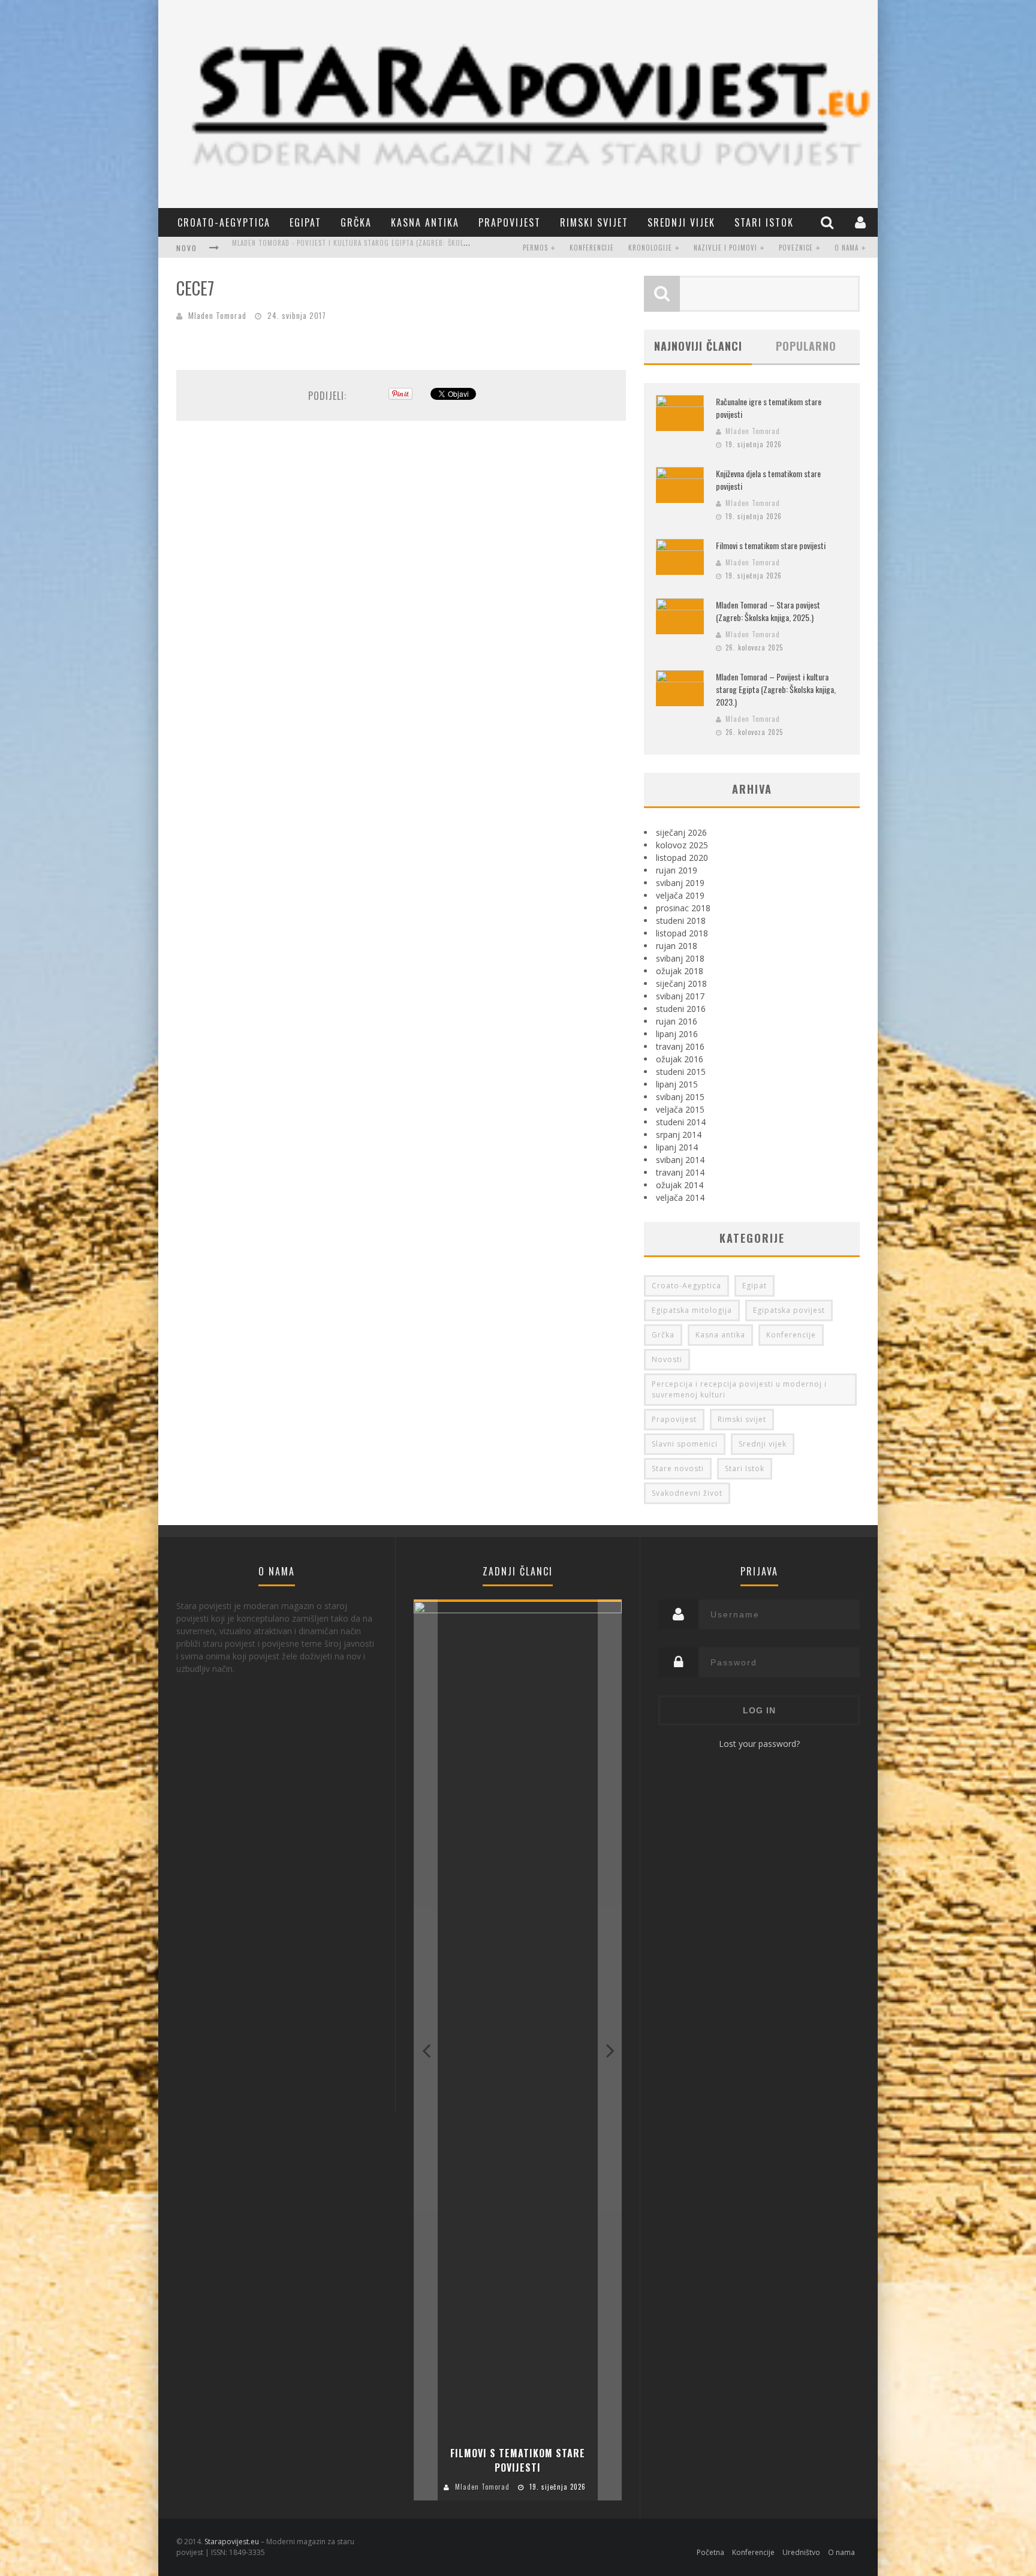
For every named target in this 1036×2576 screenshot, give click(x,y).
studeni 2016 (681, 1009)
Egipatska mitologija (692, 1310)
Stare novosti (678, 1468)
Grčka (356, 222)
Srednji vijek (681, 222)
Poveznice (796, 248)
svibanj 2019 (680, 883)
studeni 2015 (681, 1072)
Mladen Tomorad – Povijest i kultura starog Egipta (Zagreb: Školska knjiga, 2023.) (776, 689)
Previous (426, 2050)
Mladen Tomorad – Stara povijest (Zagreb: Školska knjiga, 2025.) (768, 611)
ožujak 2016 (680, 1059)
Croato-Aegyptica (224, 222)
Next (610, 2050)
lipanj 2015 (677, 1084)
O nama (847, 248)
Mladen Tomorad (217, 315)
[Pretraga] (829, 222)
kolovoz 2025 (682, 845)
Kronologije (650, 248)
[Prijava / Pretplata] (862, 222)
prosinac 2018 (683, 908)
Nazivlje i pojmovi (725, 248)
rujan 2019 (677, 870)
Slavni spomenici (685, 1444)
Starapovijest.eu (232, 2542)
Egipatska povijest (789, 1310)
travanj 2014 (680, 1172)
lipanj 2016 (677, 1034)
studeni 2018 (681, 921)
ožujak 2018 (680, 971)
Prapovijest (510, 222)
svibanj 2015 (680, 1097)
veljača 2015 (680, 1109)
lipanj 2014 (677, 1147)
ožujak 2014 (680, 1185)
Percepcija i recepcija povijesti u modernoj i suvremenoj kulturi (739, 1389)
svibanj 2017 (680, 996)
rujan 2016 (677, 1021)
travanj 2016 (680, 1046)
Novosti (667, 1359)
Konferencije (592, 248)
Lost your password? (759, 1744)
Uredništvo (801, 2552)
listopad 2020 (682, 858)
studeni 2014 (681, 1122)
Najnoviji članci (698, 346)
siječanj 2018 (681, 983)
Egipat (305, 222)
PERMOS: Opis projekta (271, 249)
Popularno (806, 346)
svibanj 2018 (680, 958)
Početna (710, 2552)
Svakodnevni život (687, 1493)
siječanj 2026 (681, 832)
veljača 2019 (680, 895)
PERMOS (535, 248)
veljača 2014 (680, 1197)
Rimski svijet (594, 222)
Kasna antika (425, 222)
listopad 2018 (682, 933)
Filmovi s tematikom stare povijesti (771, 545)
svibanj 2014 (680, 1160)
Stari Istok (764, 222)
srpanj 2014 (679, 1135)
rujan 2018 (677, 946)
